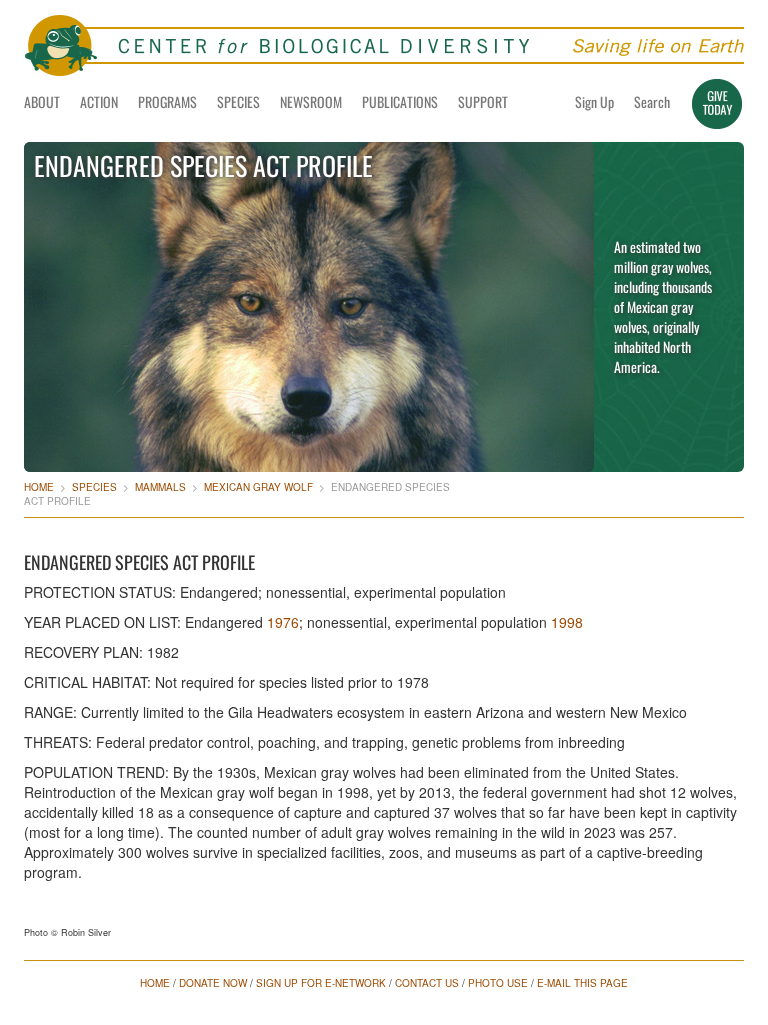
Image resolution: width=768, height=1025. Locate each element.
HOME (155, 983)
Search (652, 101)
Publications (400, 101)
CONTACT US (427, 983)
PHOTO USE (498, 983)
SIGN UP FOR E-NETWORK (321, 983)
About (42, 101)
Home (39, 487)
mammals (160, 487)
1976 (283, 622)
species (94, 487)
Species (238, 101)
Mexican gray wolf (258, 487)
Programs (167, 101)
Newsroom (311, 101)
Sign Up (594, 101)
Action (99, 101)
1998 (567, 622)
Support (483, 101)
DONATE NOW (213, 983)
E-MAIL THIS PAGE (582, 983)
